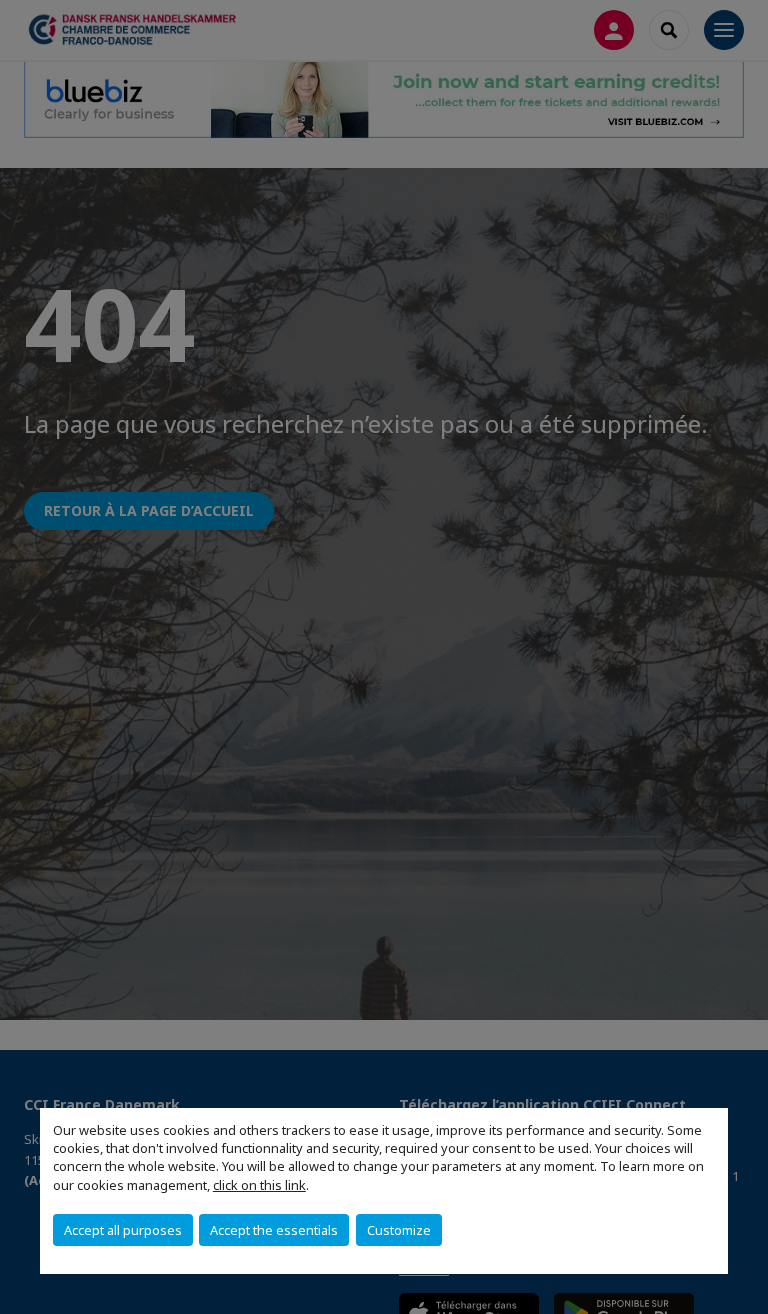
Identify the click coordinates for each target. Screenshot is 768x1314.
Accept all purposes (123, 1230)
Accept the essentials (274, 1230)
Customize (399, 1230)
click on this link (259, 1185)
